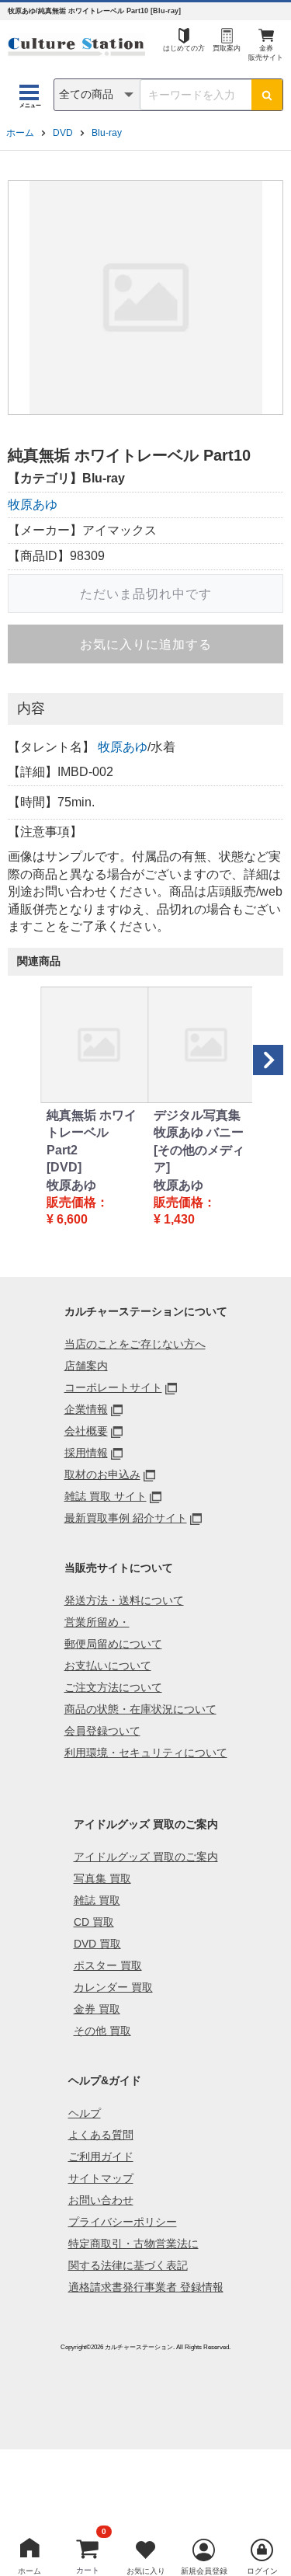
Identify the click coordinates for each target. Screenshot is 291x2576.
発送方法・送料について (124, 1600)
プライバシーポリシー (123, 2222)
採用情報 (86, 1453)
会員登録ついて (102, 1731)
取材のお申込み (102, 1474)
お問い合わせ (101, 2200)
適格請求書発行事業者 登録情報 (146, 2287)
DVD (63, 133)
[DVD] (64, 1167)
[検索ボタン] (267, 95)
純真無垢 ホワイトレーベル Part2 (92, 1133)
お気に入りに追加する (146, 644)
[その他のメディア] (199, 1159)
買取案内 (227, 48)
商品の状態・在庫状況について (140, 1709)
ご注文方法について (113, 1687)
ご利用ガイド (101, 2157)
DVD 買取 (97, 1944)
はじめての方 (184, 48)
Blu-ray (107, 133)
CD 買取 (94, 1922)
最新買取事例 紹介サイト (126, 1518)
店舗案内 (86, 1366)
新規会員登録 (204, 2571)
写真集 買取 (102, 1878)
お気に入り (146, 2571)
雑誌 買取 (97, 1900)
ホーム (20, 133)
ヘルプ (85, 2113)
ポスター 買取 (108, 1965)
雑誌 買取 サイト (106, 1496)
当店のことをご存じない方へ (135, 1344)
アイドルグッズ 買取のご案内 (146, 1857)
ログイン (262, 2571)
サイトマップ (101, 2178)
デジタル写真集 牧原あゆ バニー (199, 1124)
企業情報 (86, 1409)
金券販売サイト (266, 53)
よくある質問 (101, 2135)
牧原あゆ (33, 505)
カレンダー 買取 (113, 1987)
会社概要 (86, 1431)
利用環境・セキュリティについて (146, 1753)
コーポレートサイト (113, 1387)
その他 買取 (102, 2031)
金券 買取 (97, 2009)
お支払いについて (108, 1666)
